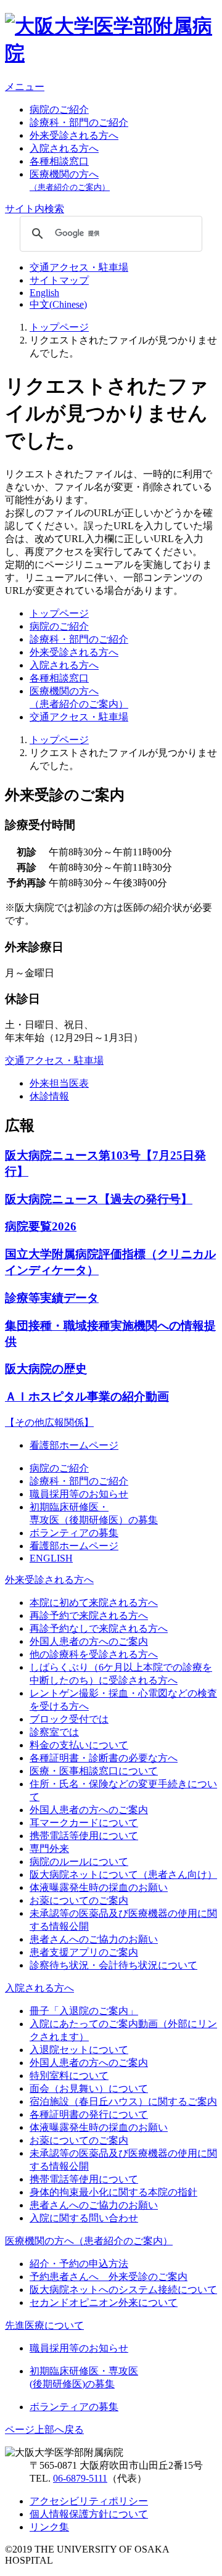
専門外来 (49, 1849)
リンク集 (49, 2527)
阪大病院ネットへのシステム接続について (123, 2290)
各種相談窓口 (59, 161)
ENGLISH (51, 1558)
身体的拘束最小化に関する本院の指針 (113, 2192)
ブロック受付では (69, 1719)
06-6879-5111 (80, 2478)
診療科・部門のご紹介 (79, 122)
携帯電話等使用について (84, 1836)
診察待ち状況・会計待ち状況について (113, 1965)
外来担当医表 (59, 1083)
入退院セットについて (79, 2050)
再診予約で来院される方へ (89, 1615)
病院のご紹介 (59, 109)
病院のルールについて (79, 1862)
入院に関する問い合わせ (84, 2218)
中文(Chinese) (58, 304)
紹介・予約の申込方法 (79, 2264)
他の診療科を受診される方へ (94, 1654)
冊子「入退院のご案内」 (84, 2011)
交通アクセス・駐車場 (79, 267)
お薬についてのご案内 (79, 1900)
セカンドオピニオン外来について (104, 2302)
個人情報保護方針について (89, 2514)
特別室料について (69, 2076)
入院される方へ (64, 148)
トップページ (59, 327)
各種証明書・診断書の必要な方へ (104, 1758)
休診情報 (49, 1096)
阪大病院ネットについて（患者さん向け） (123, 1874)
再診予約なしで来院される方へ (99, 1628)
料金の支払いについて (79, 1745)
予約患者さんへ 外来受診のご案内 (109, 2277)
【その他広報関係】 (49, 1422)
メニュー (25, 87)
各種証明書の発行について (89, 2114)
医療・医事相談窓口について (94, 1771)
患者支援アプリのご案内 (84, 1952)
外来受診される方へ (74, 135)
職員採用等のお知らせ (79, 1494)
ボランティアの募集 (74, 1533)
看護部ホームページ (74, 1445)
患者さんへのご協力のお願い (94, 1939)
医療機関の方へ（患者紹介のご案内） (89, 2241)
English (44, 293)
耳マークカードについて (84, 1823)
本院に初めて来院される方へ (94, 1603)
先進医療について (44, 2325)
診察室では (54, 1732)
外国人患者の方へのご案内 (89, 1641)
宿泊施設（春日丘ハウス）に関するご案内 (123, 2101)
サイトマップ (59, 280)
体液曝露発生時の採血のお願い (99, 1887)
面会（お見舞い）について (89, 2088)
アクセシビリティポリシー (89, 2501)
